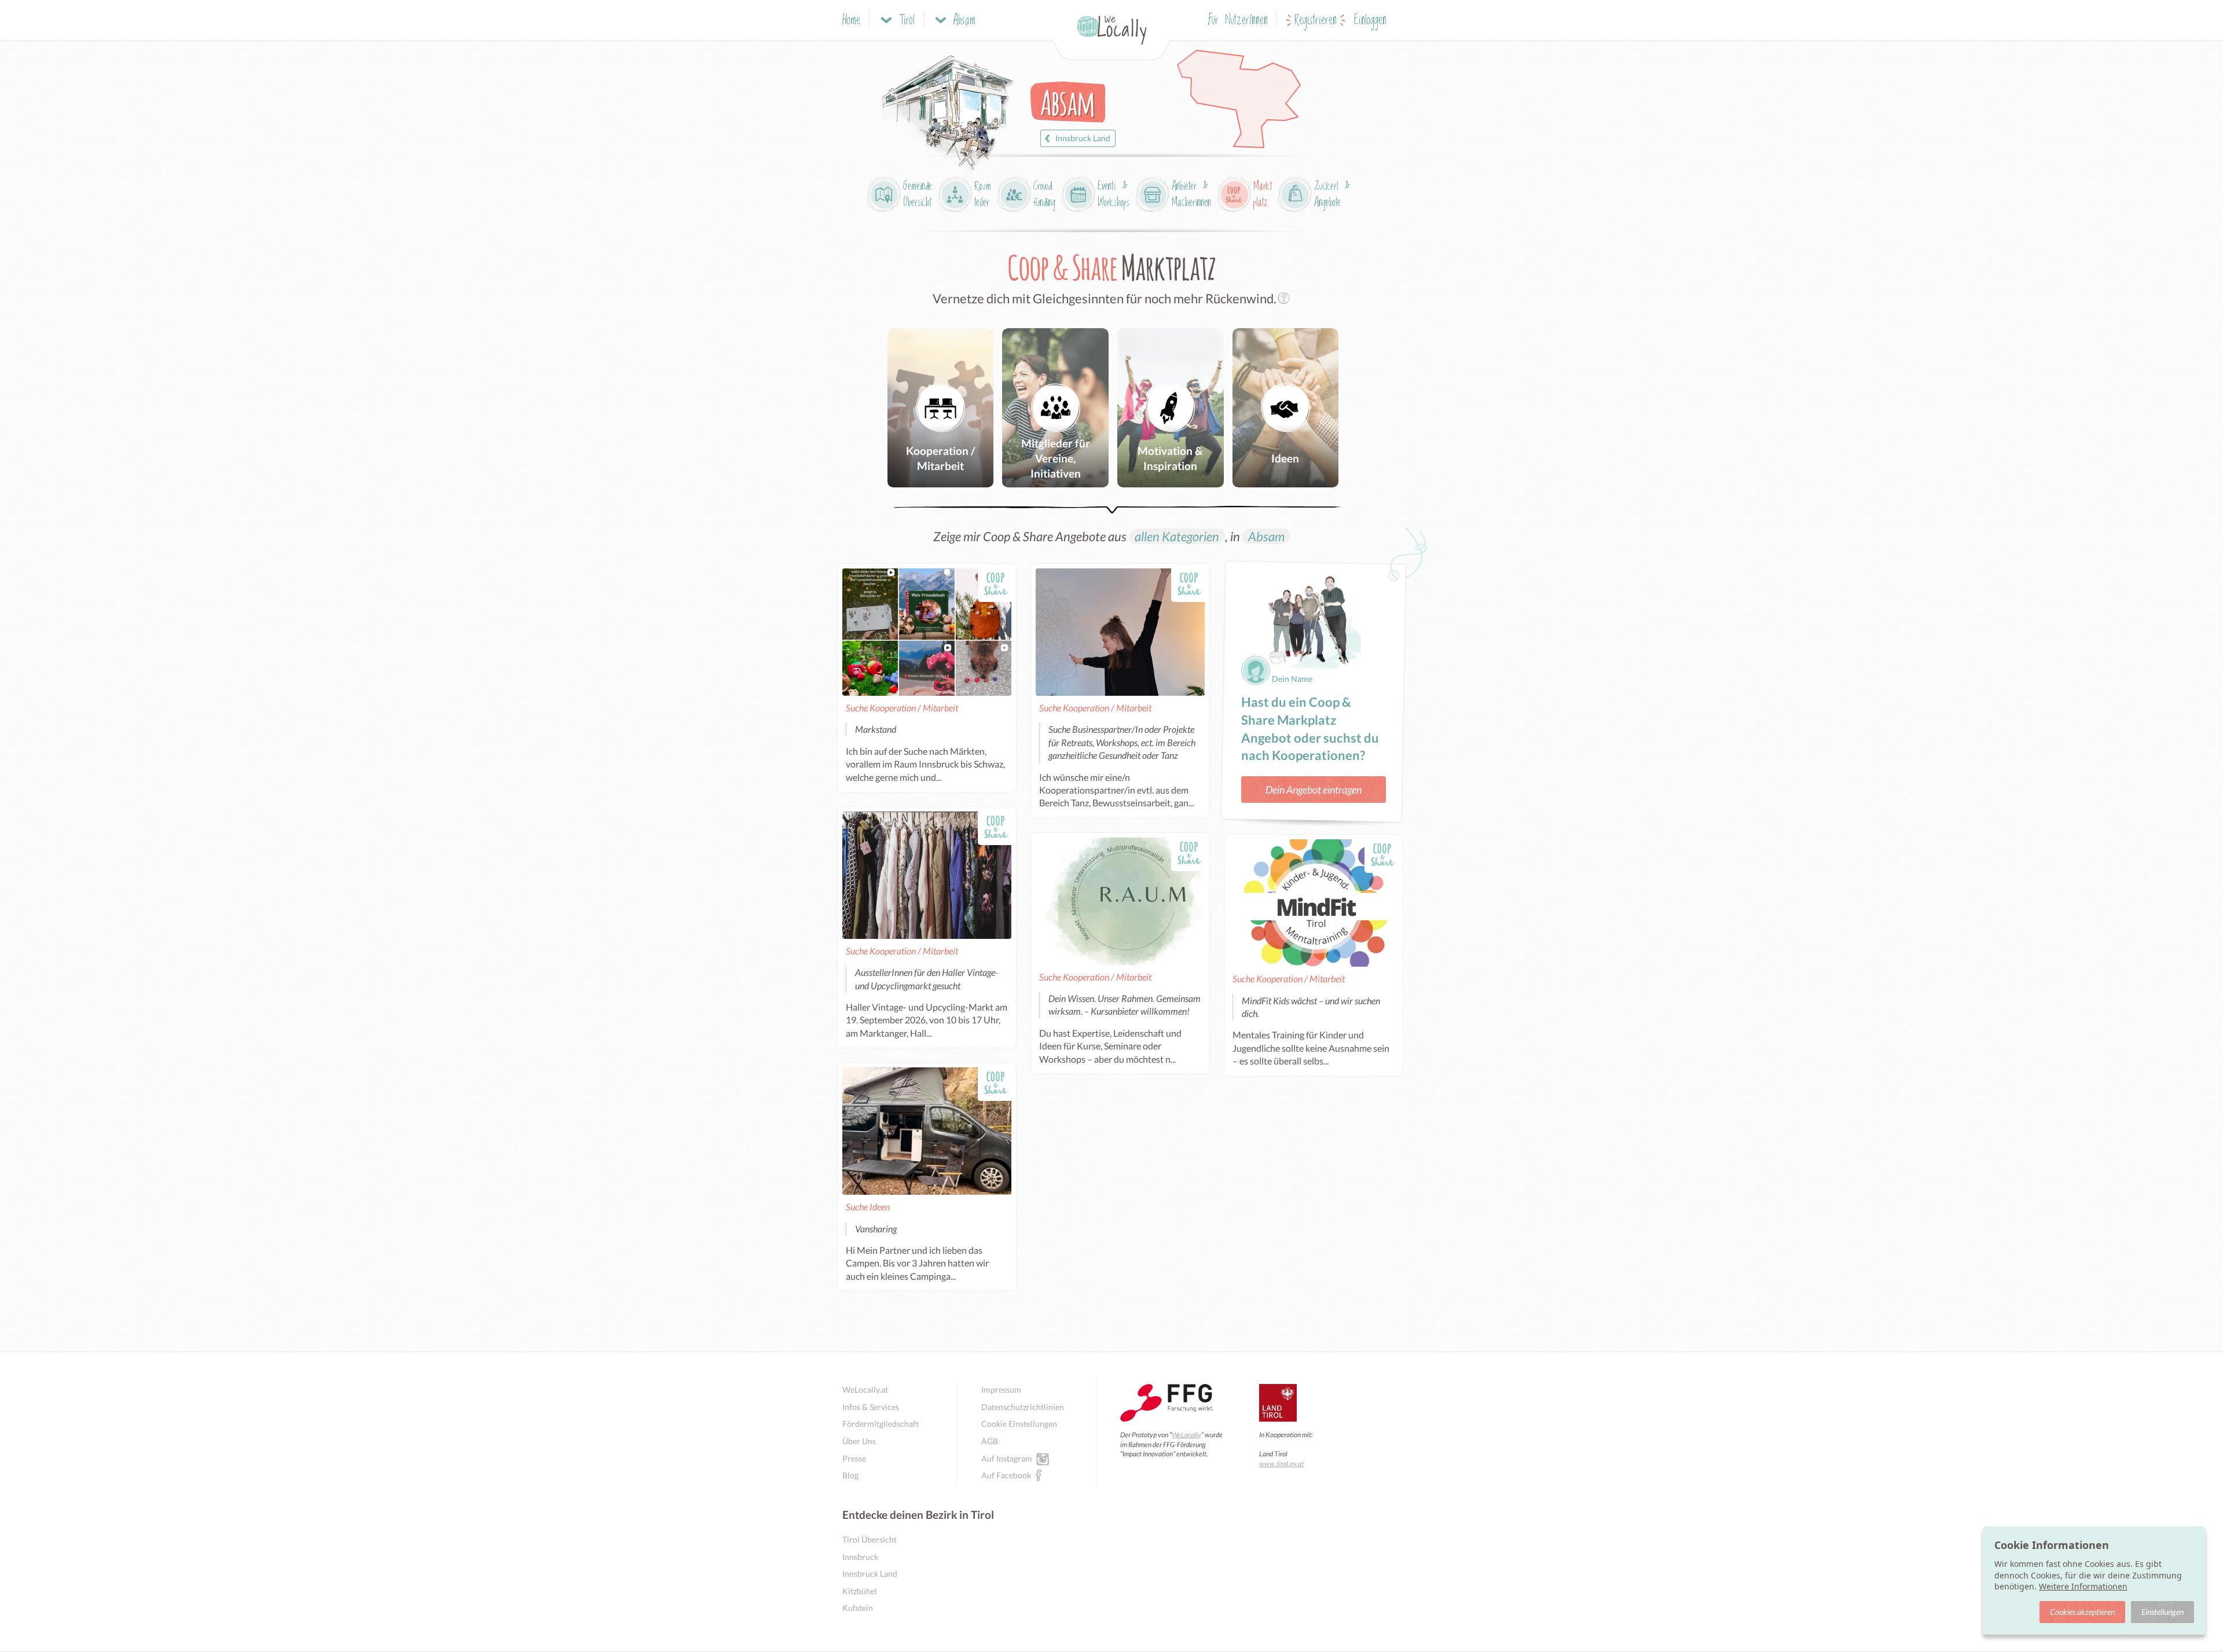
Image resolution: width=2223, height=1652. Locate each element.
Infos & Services (871, 1407)
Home (851, 21)
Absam (1266, 536)
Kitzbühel (860, 1591)
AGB (990, 1441)
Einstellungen (2163, 1612)
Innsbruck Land (1083, 138)
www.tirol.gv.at (1281, 1464)
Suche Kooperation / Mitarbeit (902, 708)
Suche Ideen (868, 1207)
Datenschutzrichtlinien (1023, 1407)
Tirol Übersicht (870, 1539)
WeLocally (1186, 1435)
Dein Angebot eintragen (1314, 790)
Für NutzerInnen (1238, 21)
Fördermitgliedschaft (881, 1424)
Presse (854, 1458)
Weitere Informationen (2083, 1586)
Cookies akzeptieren (2082, 1612)
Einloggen (1370, 21)
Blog (850, 1475)
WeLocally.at (865, 1389)
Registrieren (1316, 21)
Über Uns (859, 1441)
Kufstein (858, 1608)
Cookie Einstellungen (1019, 1424)
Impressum (1001, 1389)
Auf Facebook (1006, 1475)
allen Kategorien (1177, 536)
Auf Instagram (1007, 1458)
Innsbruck (860, 1557)
